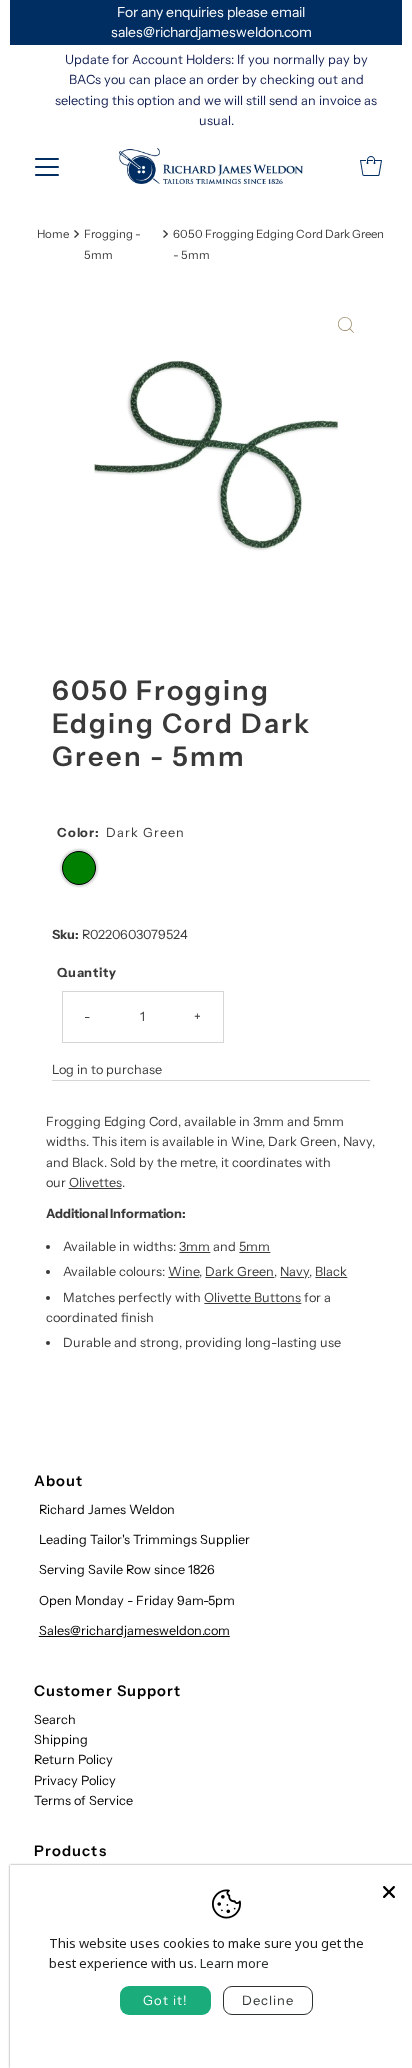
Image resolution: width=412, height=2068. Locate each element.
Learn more (234, 1963)
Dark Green (239, 1271)
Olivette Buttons (252, 1297)
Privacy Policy (75, 1780)
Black (331, 1271)
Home (53, 234)
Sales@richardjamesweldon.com (134, 1630)
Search (55, 1719)
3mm (194, 1246)
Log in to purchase (107, 1069)
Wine (183, 1271)
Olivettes (95, 1182)
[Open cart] (371, 166)
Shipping (61, 1739)
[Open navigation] (47, 166)
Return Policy (73, 1759)
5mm (254, 1246)
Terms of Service (83, 1800)
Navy (294, 1271)
